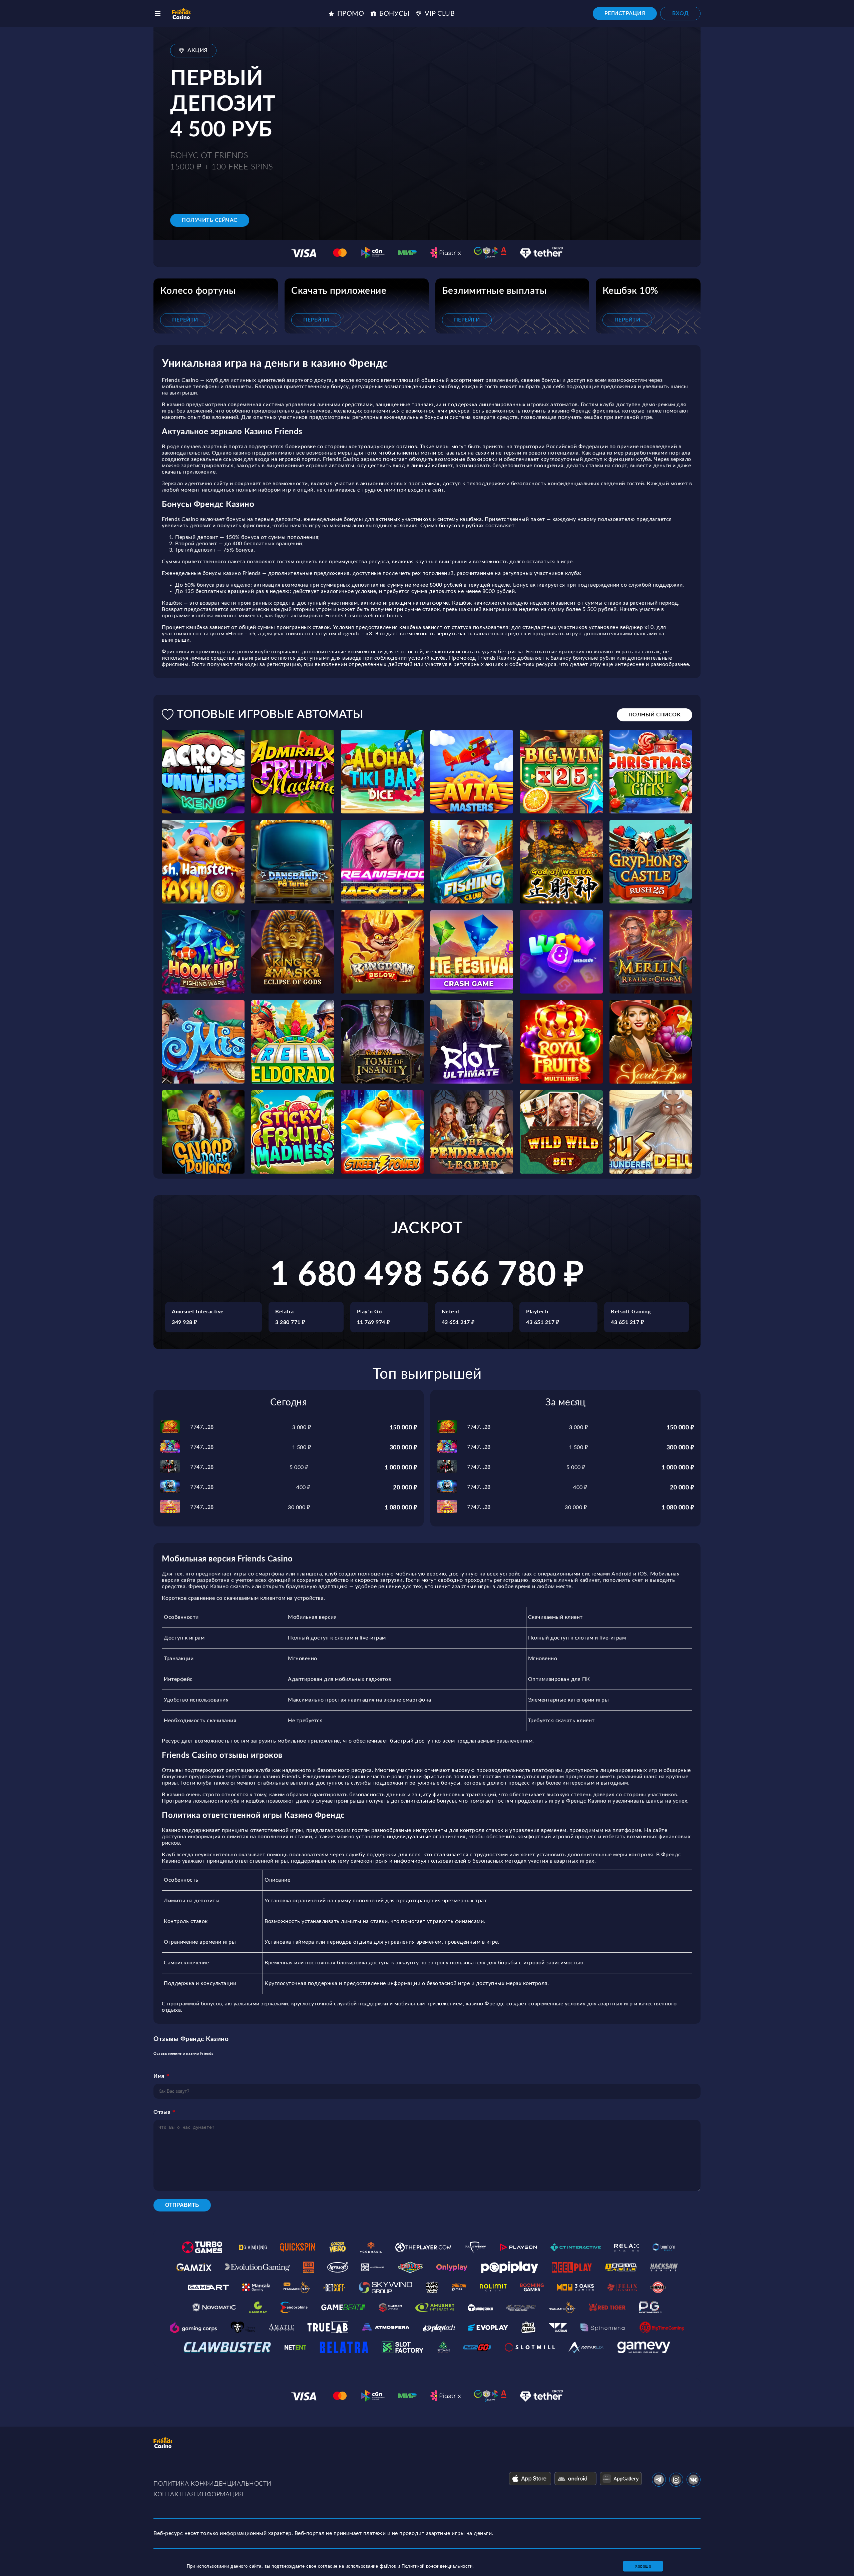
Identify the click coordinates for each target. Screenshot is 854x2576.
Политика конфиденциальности (212, 2484)
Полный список (655, 715)
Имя (159, 2076)
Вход (680, 13)
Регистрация (625, 13)
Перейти (185, 320)
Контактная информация (198, 2495)
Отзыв (162, 2112)
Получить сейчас (210, 220)
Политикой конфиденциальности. (438, 2566)
